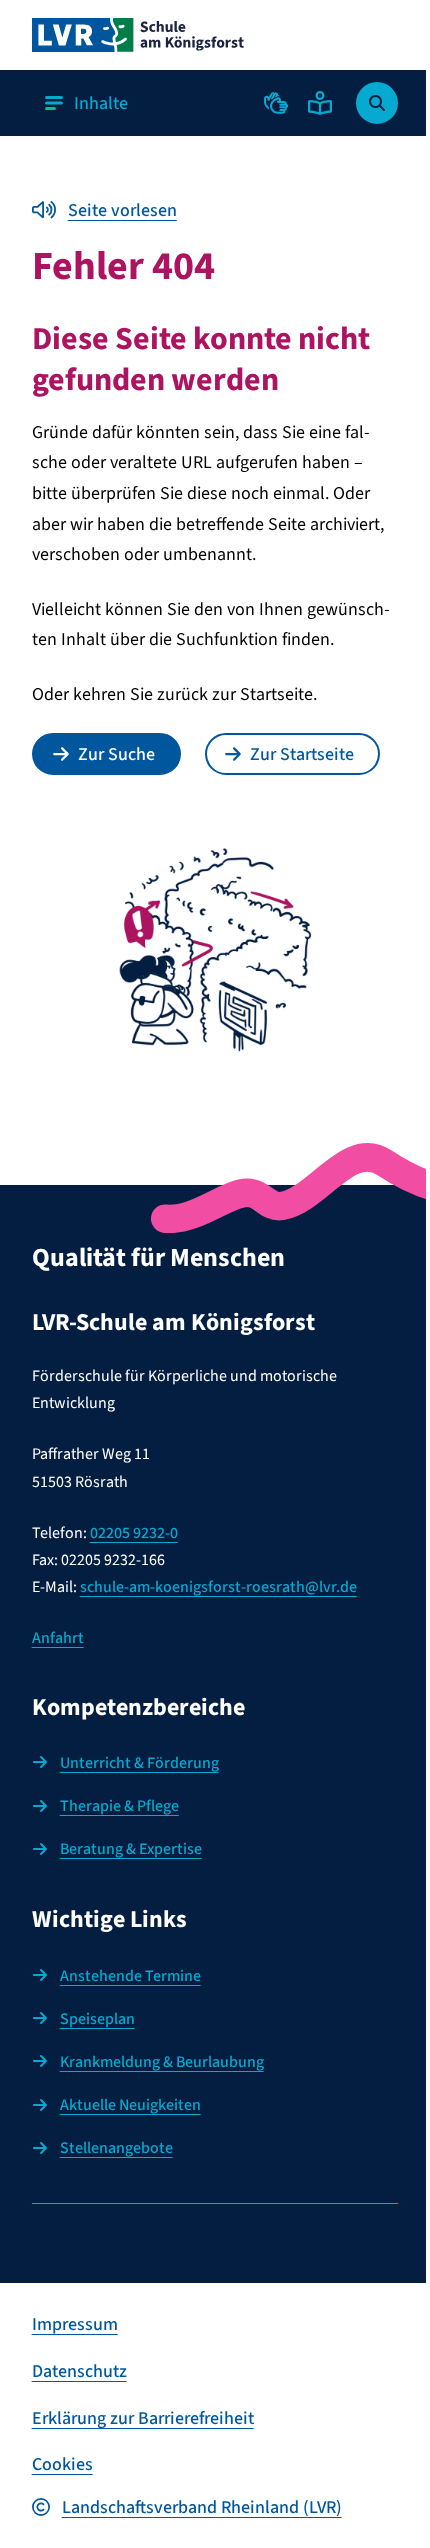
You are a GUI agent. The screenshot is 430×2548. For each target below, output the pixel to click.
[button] (276, 103)
